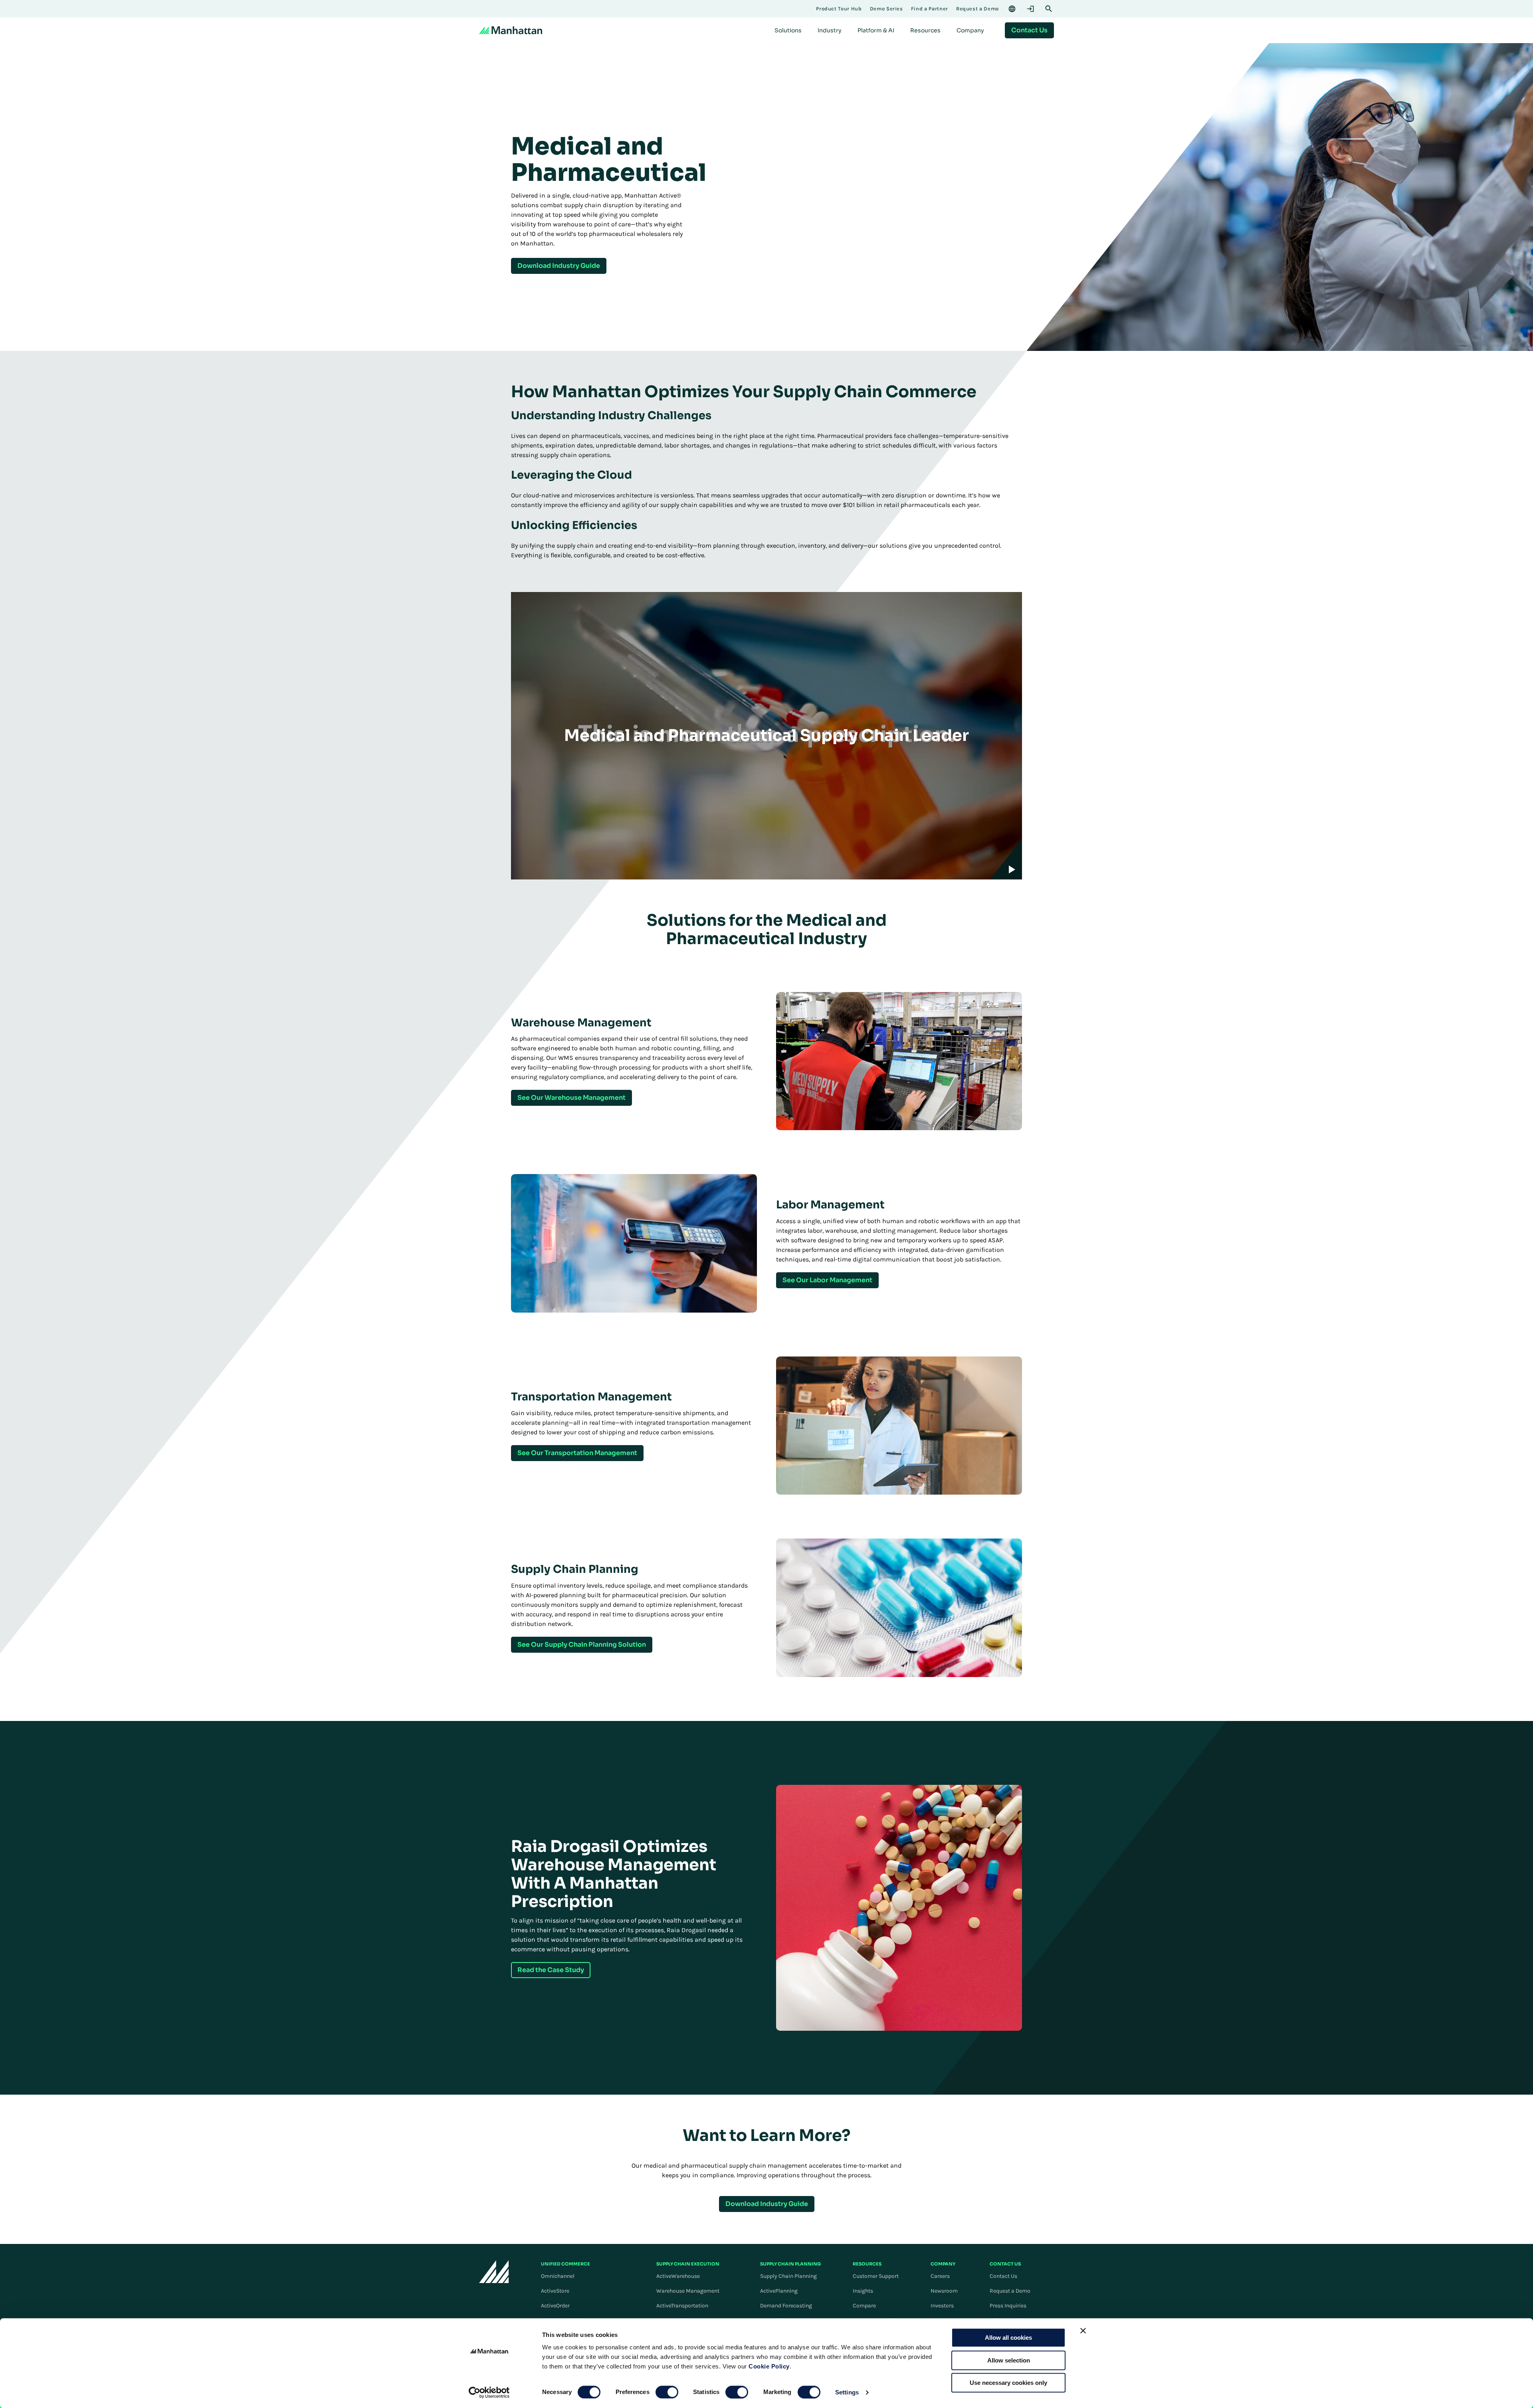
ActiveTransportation (682, 2306)
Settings (847, 2392)
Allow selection (1009, 2360)
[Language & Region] (1012, 9)
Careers (940, 2276)
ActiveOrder (555, 2306)
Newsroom (944, 2291)
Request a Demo (1010, 2291)
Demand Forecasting (786, 2306)
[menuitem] (788, 30)
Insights (863, 2291)
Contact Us (1003, 2276)
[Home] (511, 30)
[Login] (1030, 9)
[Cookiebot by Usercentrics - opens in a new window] (489, 2392)
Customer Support (876, 2276)
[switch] (667, 2392)
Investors (942, 2306)
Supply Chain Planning (788, 2276)
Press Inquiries (1008, 2306)
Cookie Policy (769, 2366)
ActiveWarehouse (678, 2276)
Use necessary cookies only (1008, 2383)
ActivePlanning (779, 2291)
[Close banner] (1083, 2331)
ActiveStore (555, 2291)
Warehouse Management (688, 2291)
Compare (864, 2306)
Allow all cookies (1008, 2338)
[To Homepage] (494, 2272)
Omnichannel (558, 2276)
